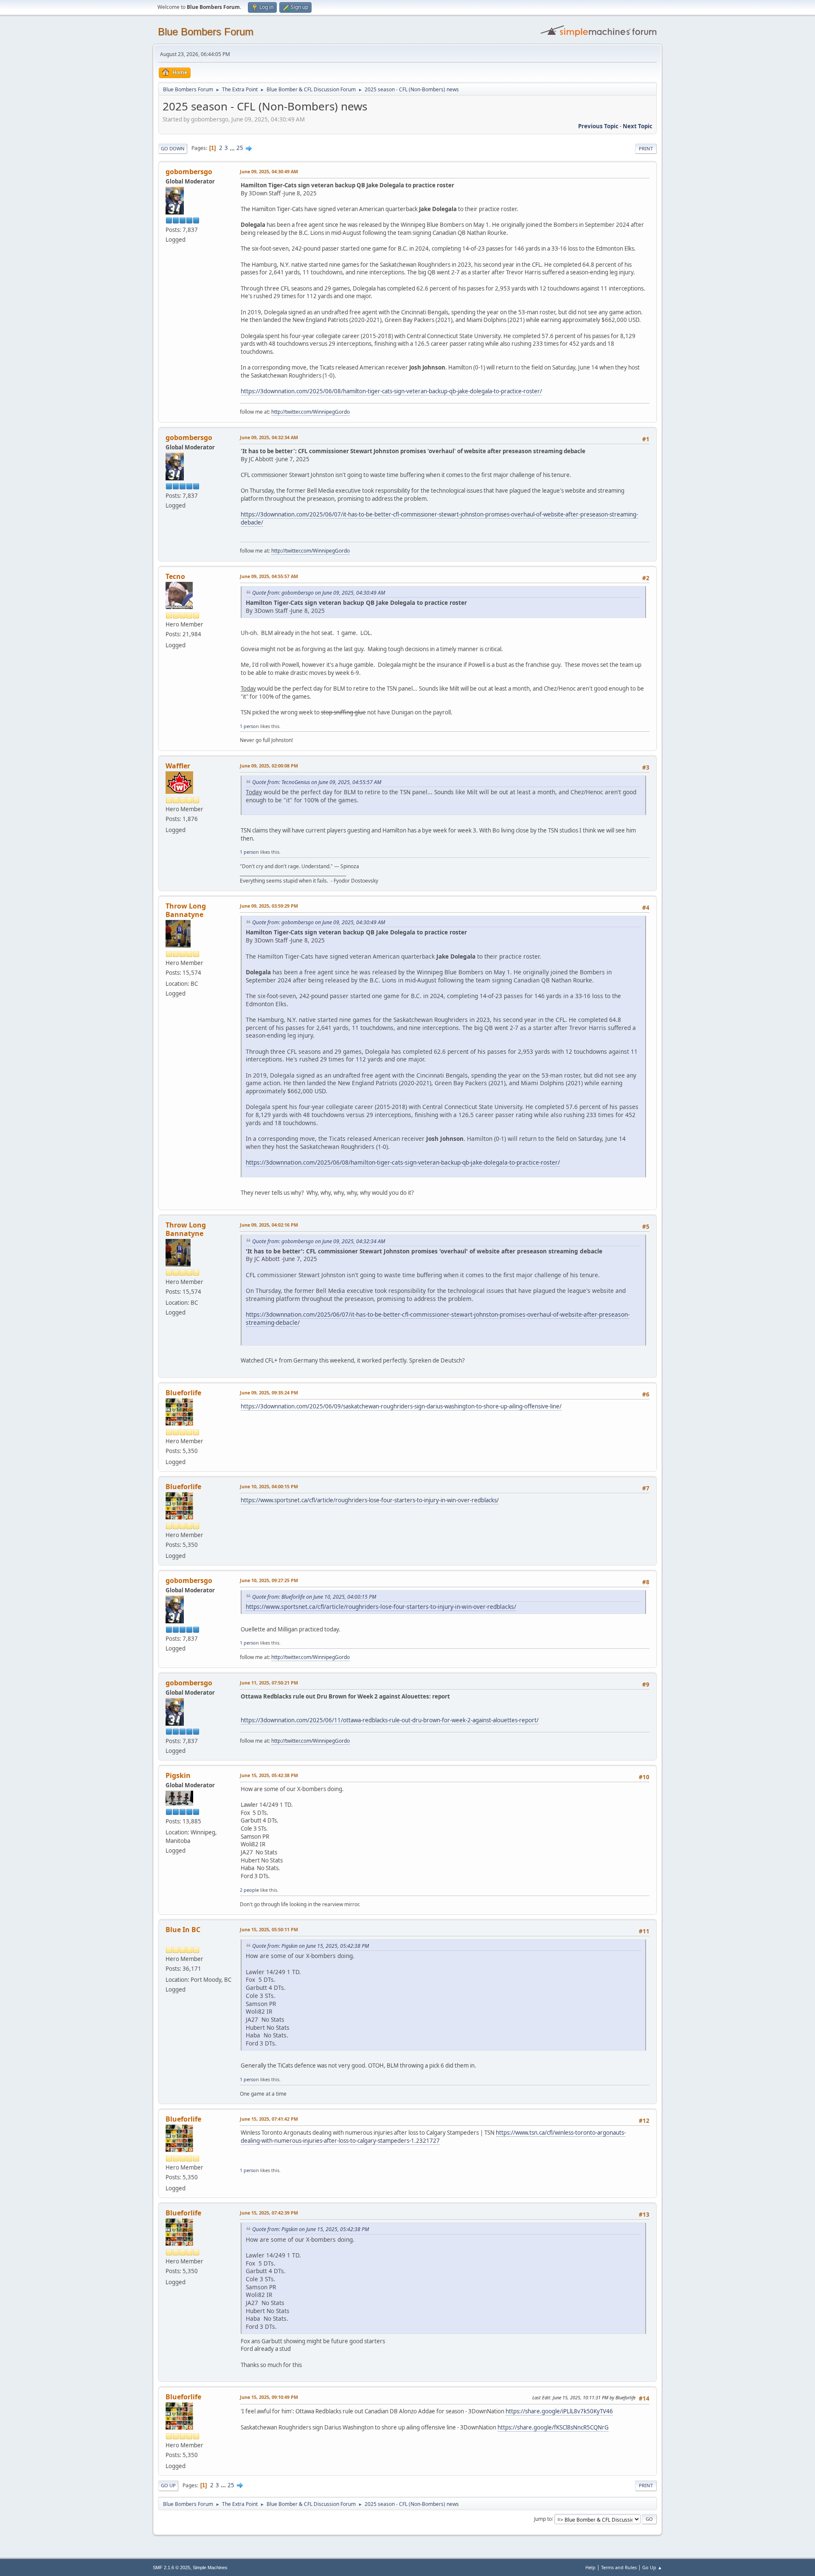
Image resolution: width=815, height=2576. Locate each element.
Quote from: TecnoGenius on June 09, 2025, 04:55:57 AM (317, 782)
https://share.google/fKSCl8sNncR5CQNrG (553, 2427)
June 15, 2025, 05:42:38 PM (269, 1775)
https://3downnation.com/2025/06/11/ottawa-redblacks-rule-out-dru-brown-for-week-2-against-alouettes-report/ (390, 1720)
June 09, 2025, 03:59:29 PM (269, 906)
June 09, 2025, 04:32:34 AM (269, 437)
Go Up (168, 2485)
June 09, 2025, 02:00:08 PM (269, 766)
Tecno (175, 576)
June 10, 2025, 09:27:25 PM (269, 1580)
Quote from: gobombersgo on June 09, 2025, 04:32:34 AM (319, 1241)
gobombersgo (189, 172)
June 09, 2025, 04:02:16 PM (269, 1225)
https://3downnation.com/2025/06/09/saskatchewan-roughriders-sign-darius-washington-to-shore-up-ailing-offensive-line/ (401, 1406)
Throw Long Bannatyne (186, 910)
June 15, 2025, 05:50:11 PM (269, 1929)
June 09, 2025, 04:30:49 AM (269, 171)
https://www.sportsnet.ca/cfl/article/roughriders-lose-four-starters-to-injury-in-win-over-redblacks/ (370, 1500)
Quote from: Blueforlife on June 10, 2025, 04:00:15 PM (314, 1597)
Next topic (638, 126)
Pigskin (178, 1775)
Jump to (543, 2518)
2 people (249, 1890)
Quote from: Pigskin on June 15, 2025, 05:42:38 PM (311, 1946)
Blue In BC (183, 1930)
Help (590, 2567)
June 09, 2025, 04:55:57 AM (269, 576)
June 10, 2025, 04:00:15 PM (269, 1486)
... (233, 148)
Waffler (178, 766)
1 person (249, 726)
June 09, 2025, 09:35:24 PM (269, 1392)
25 (240, 148)
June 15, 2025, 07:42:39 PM (269, 2213)
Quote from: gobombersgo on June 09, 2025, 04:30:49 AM (319, 593)
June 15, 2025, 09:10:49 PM (269, 2397)
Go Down (173, 148)
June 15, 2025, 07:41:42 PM (269, 2119)
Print (646, 148)
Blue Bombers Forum (206, 32)
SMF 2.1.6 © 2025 (171, 2568)
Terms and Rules (619, 2567)
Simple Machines (210, 2568)
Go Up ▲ (652, 2567)
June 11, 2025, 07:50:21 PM (269, 1683)
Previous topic (598, 126)
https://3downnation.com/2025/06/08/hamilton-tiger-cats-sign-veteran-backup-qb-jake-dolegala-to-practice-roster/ (391, 391)
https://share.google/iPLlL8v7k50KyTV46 (559, 2411)
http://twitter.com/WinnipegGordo (311, 412)
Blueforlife (183, 1393)
